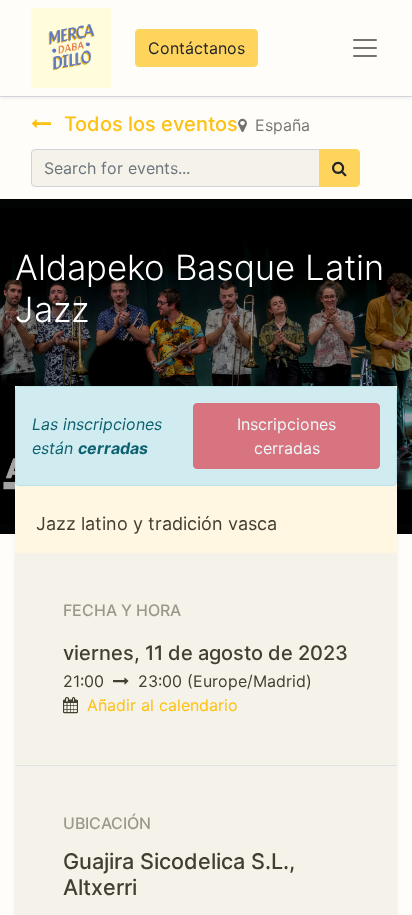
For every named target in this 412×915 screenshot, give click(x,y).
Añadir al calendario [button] (162, 705)
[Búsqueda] (339, 168)
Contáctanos (196, 48)
